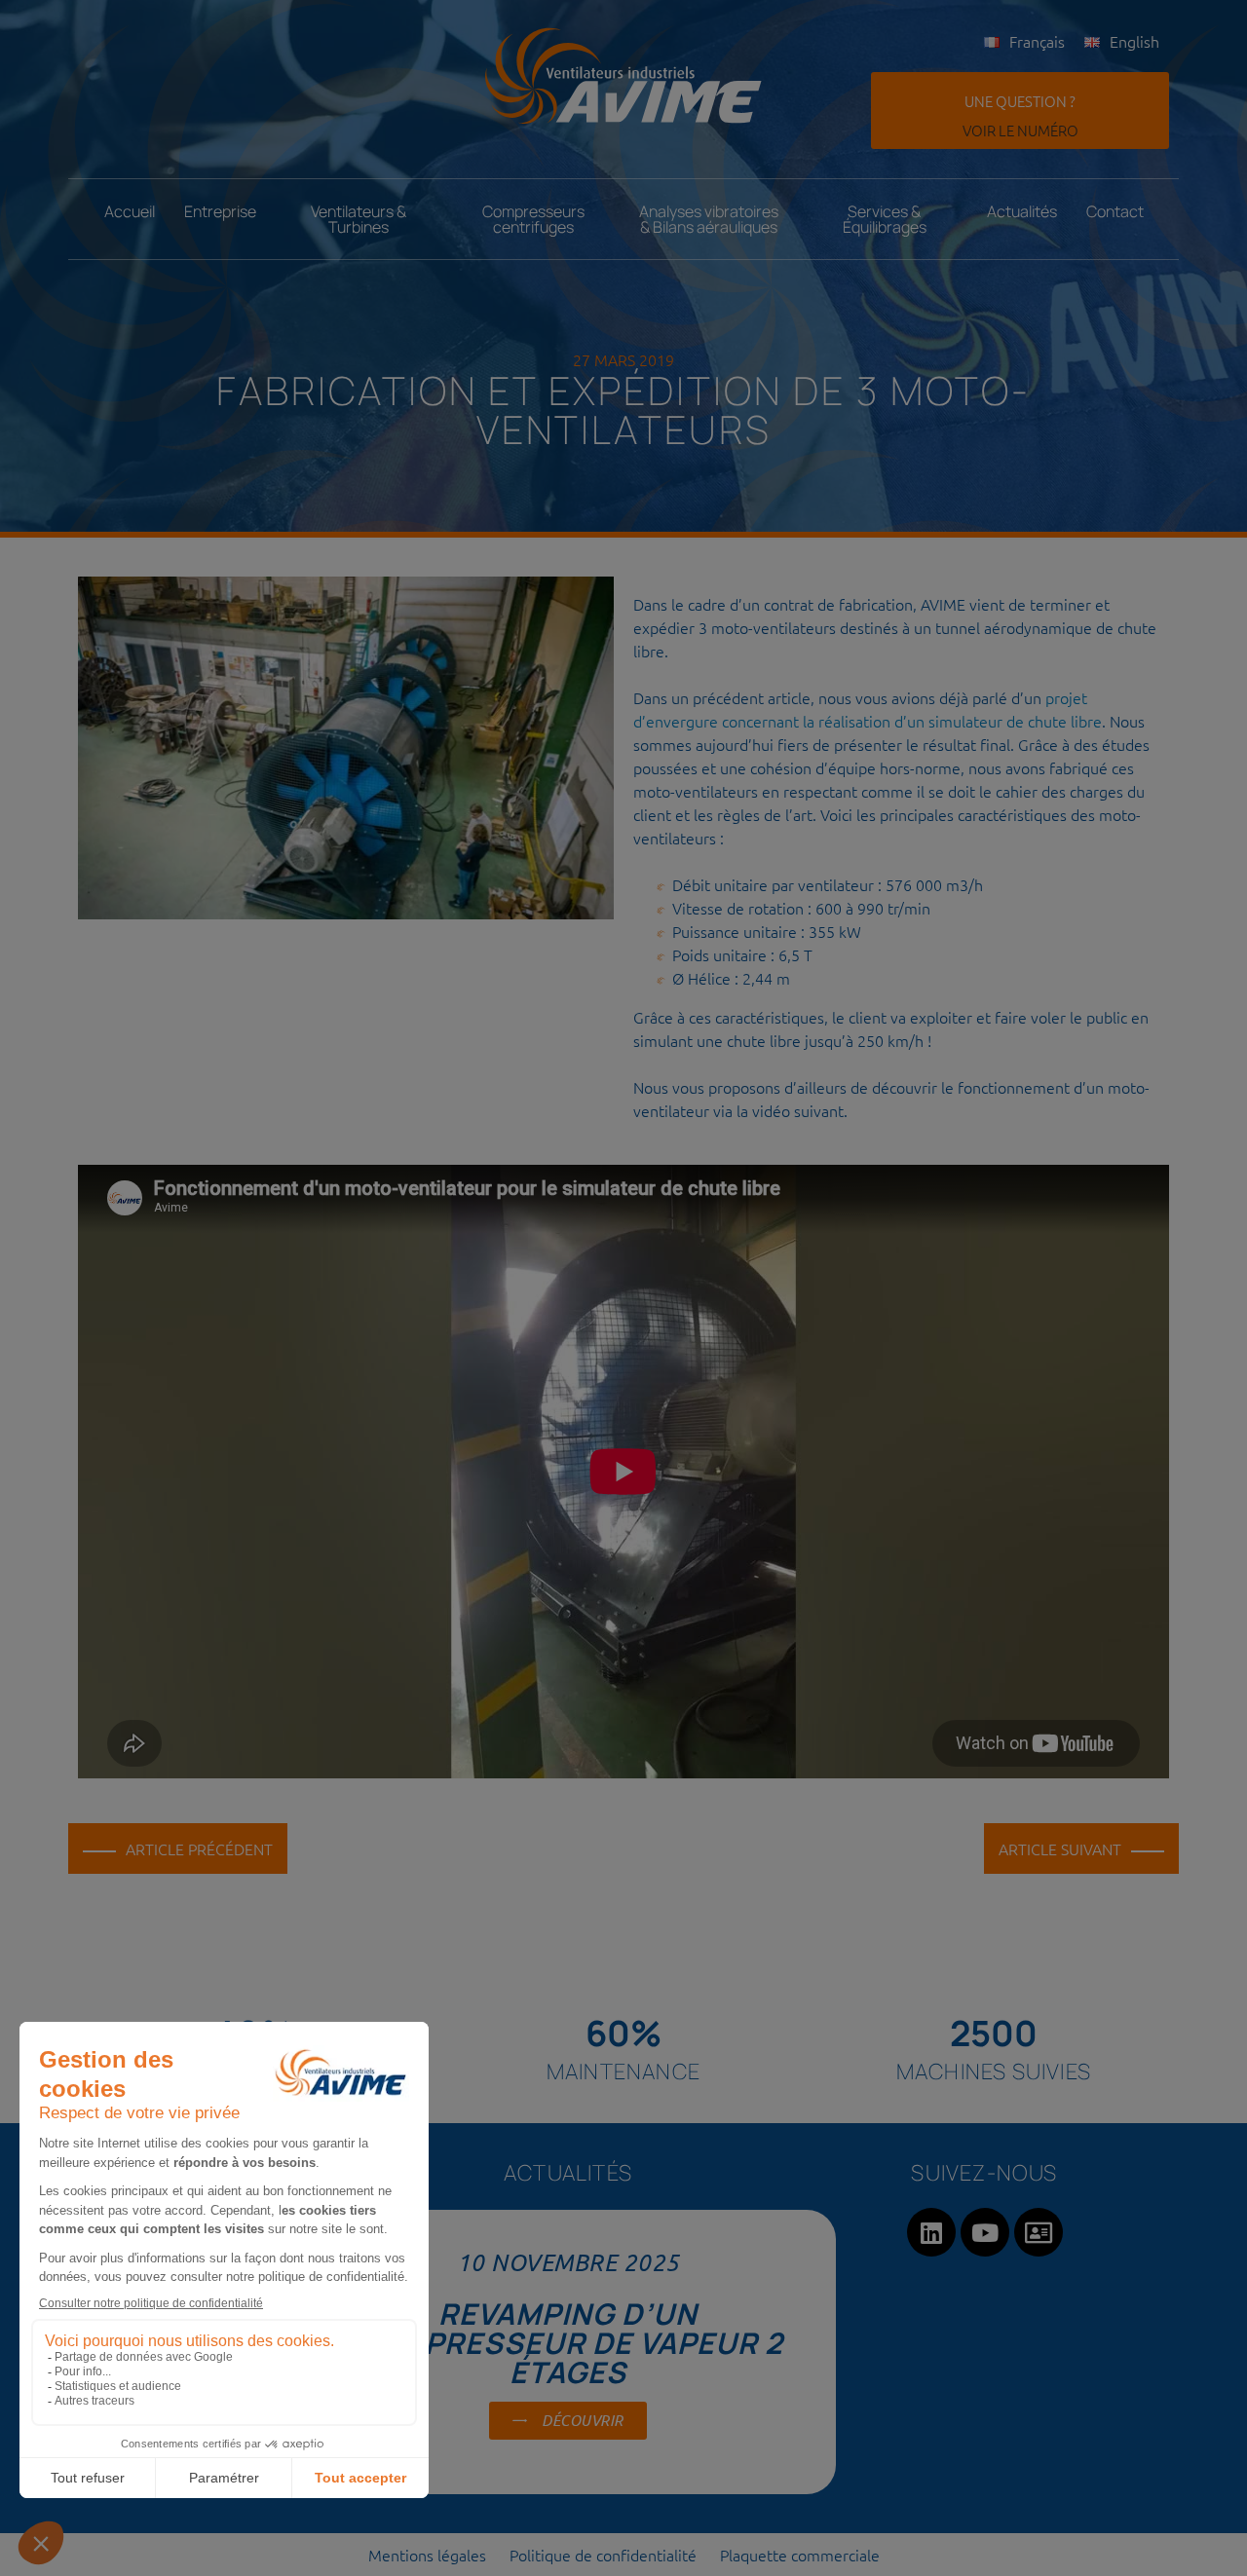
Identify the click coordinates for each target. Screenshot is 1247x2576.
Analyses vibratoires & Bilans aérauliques (709, 219)
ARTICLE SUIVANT (1060, 1848)
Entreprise (220, 211)
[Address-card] (1039, 2232)
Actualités (1022, 211)
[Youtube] (985, 2232)
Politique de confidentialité (603, 2555)
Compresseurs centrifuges (533, 219)
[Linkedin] (931, 2232)
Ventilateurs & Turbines (359, 219)
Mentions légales (427, 2555)
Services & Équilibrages (885, 219)
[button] (1020, 111)
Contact (1115, 211)
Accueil (130, 211)
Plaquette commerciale (800, 2555)
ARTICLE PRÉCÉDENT (199, 1848)
